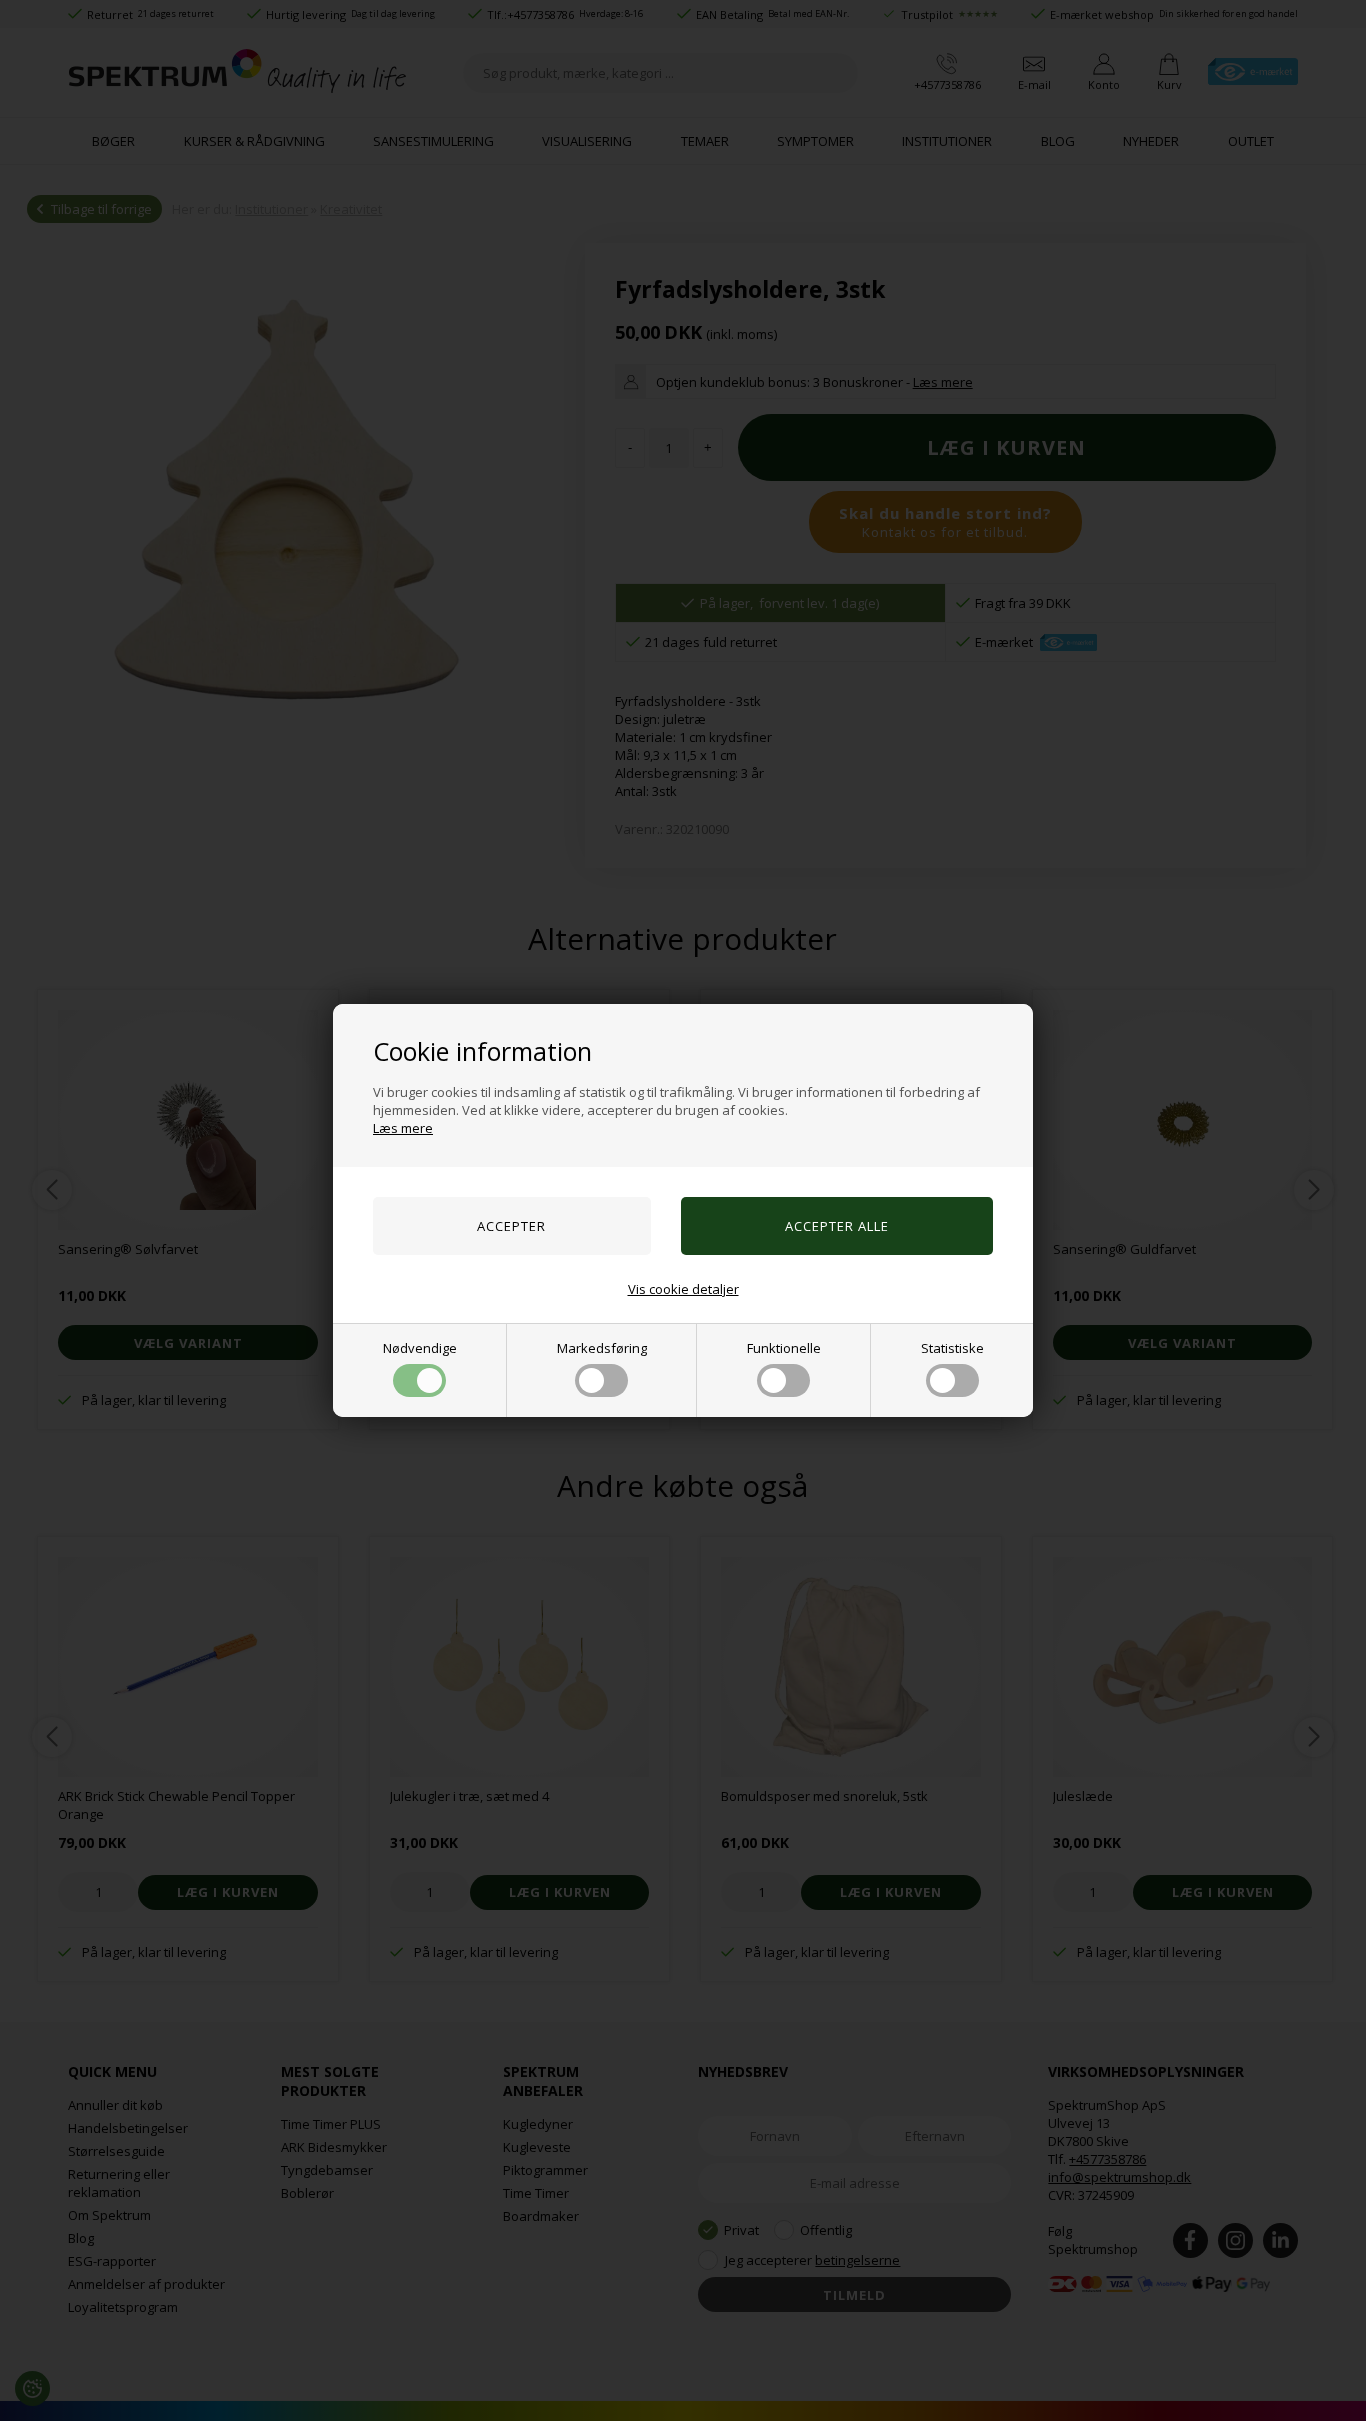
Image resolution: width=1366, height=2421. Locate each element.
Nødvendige (420, 1348)
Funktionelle (784, 1348)
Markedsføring (602, 1348)
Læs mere (403, 1128)
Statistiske (952, 1348)
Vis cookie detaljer (683, 1289)
